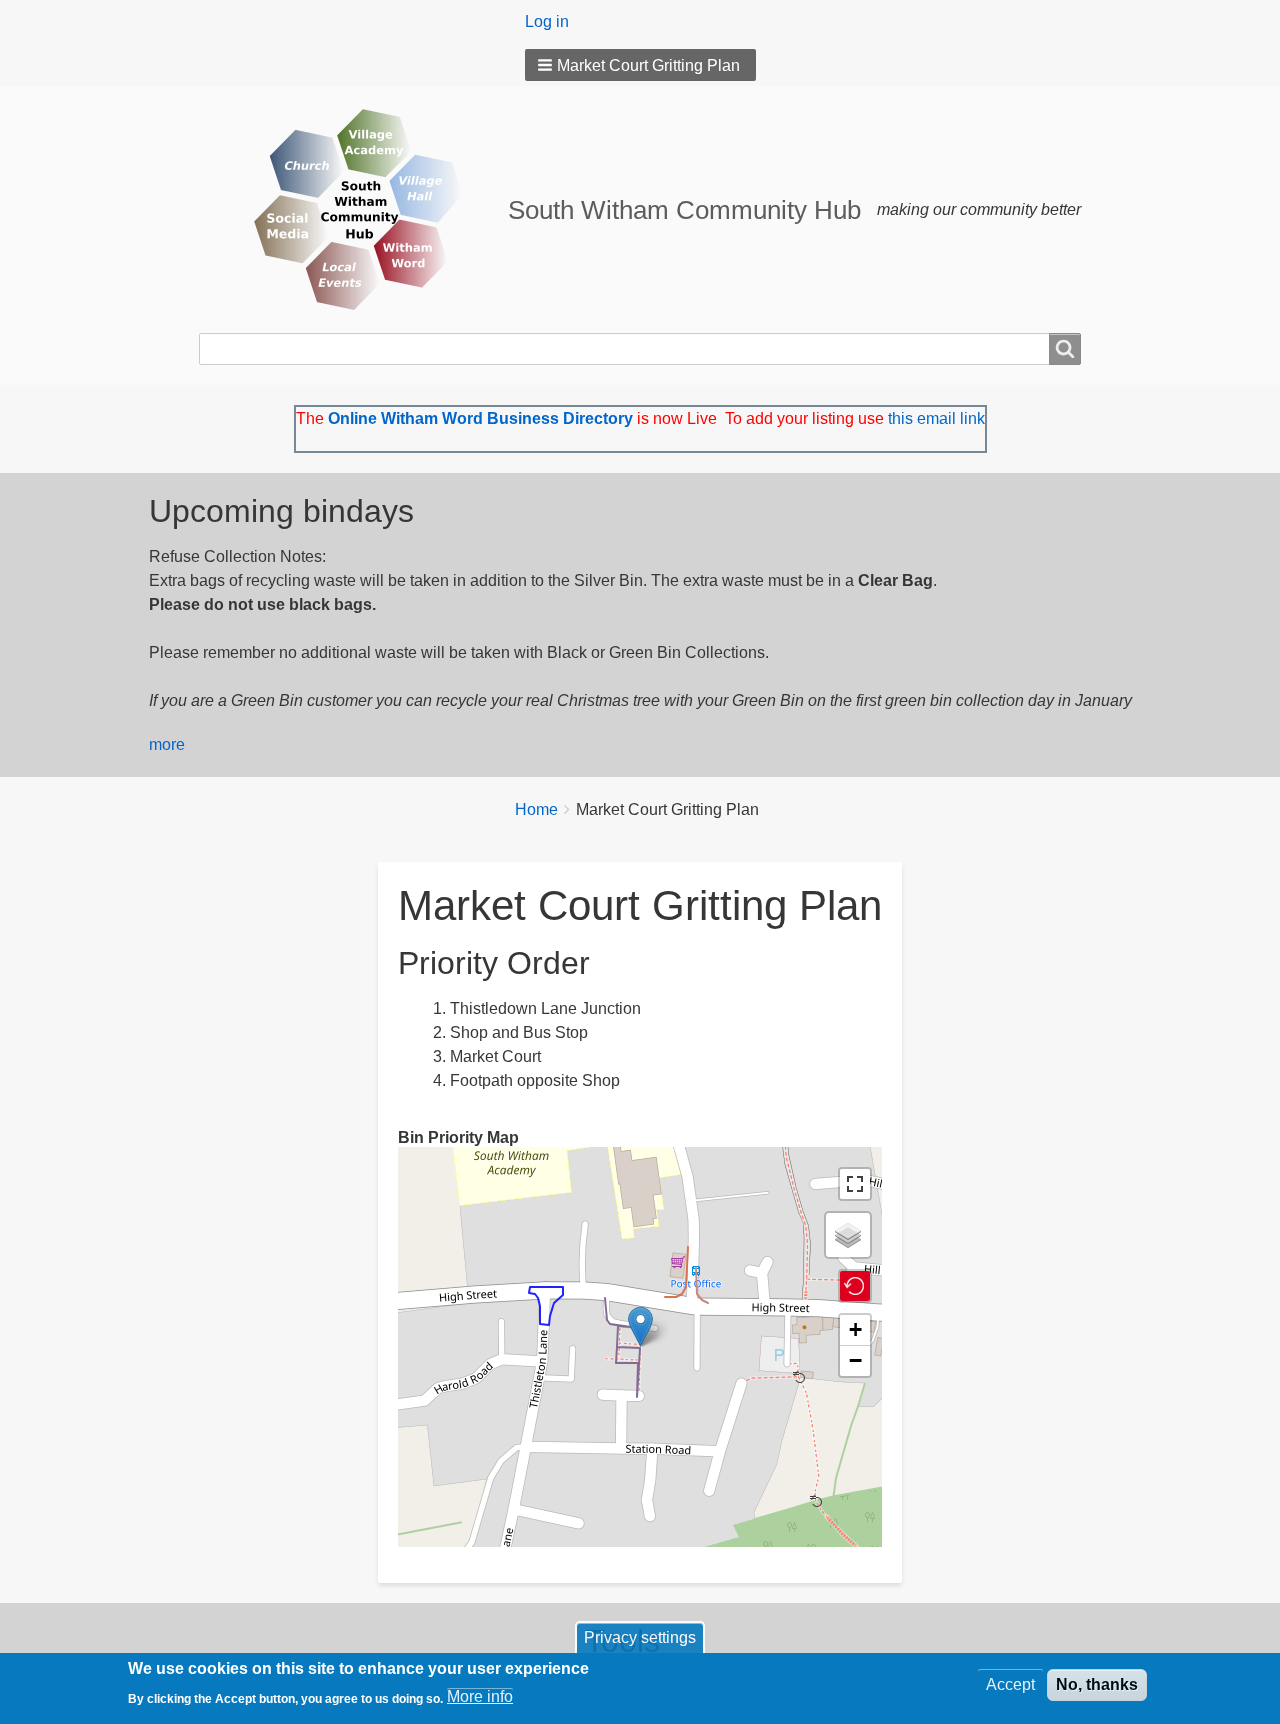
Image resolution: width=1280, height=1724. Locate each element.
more (167, 744)
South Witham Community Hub (684, 210)
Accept (1010, 1684)
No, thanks (1097, 1684)
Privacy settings (640, 1637)
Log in (547, 21)
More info (480, 1696)
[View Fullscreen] (855, 1184)
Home (536, 809)
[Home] (353, 209)
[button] (640, 65)
